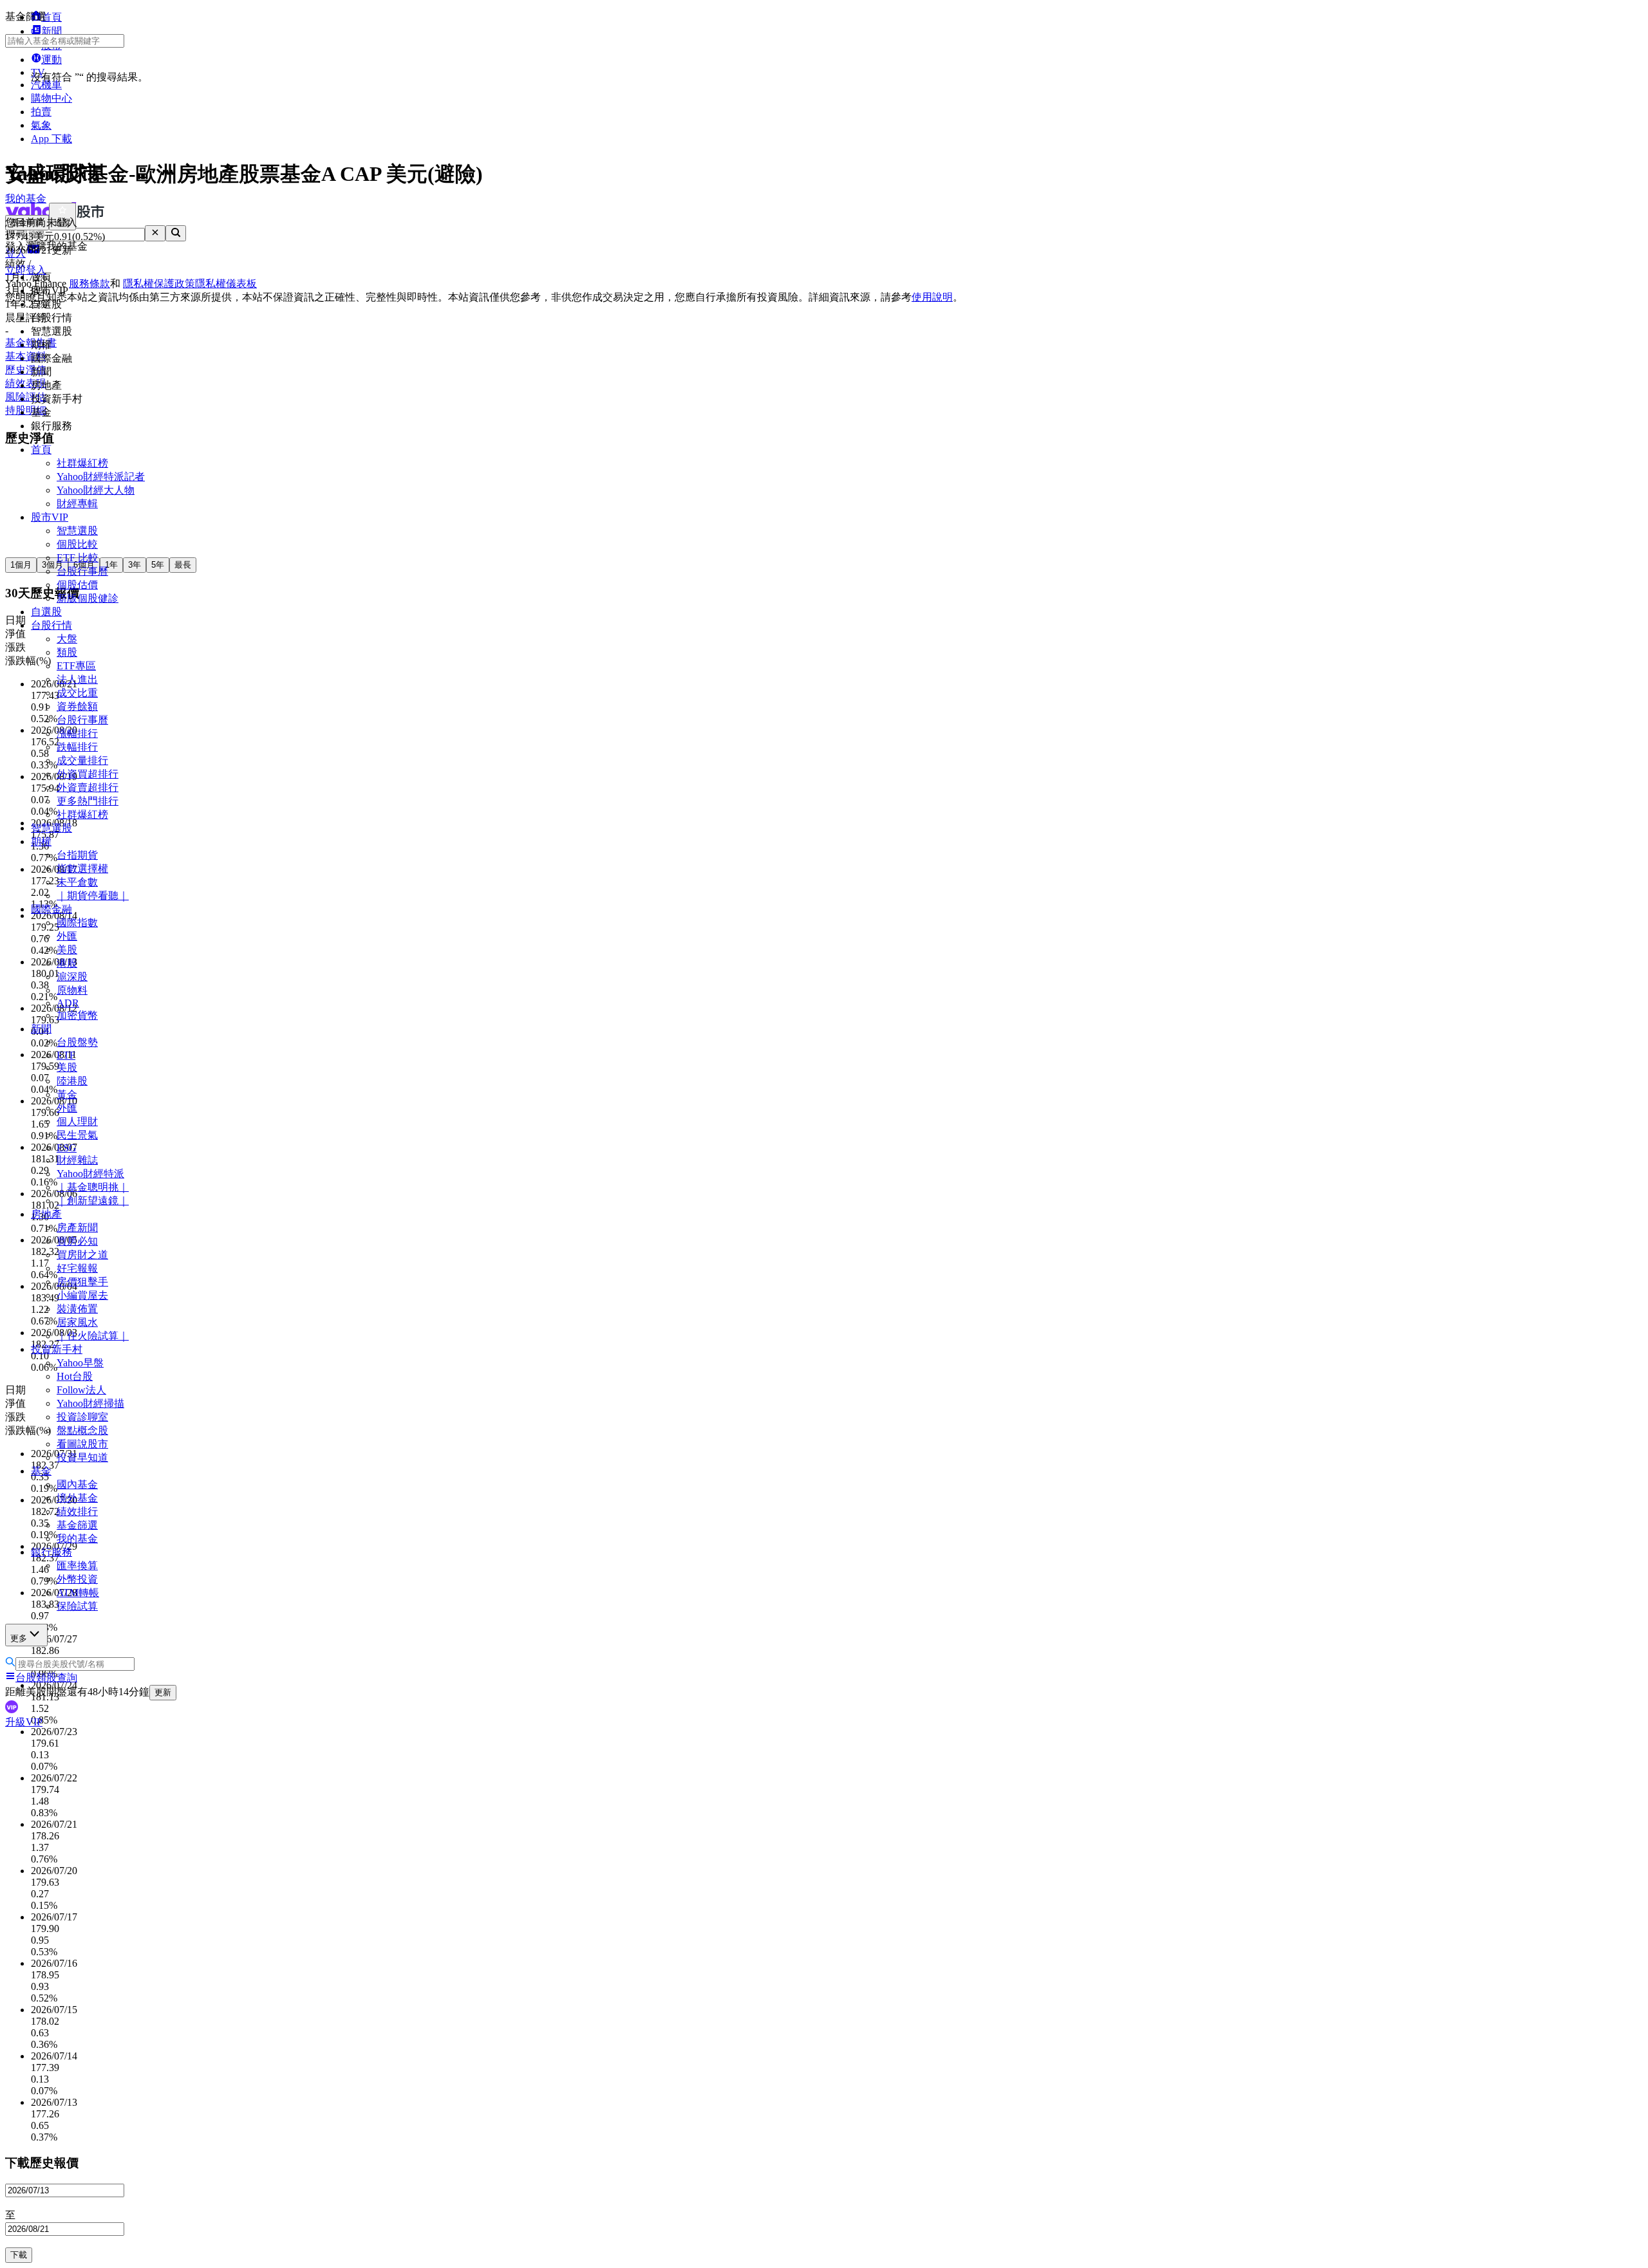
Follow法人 (81, 1390)
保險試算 (77, 1606)
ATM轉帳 (78, 1593)
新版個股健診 (88, 598)
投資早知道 (82, 1457)
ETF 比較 (78, 558)
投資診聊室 (82, 1417)
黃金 (67, 1094)
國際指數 (77, 923)
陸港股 (72, 1081)
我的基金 (77, 1538)
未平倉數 (77, 882)
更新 (163, 1692)
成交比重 (77, 693)
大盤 (67, 639)
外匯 (67, 936)
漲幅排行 (77, 733)
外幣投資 (77, 1579)
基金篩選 (77, 1525)
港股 (67, 963)
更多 (19, 1638)
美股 (67, 950)
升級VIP (24, 1722)
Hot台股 (75, 1376)
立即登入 (26, 270)
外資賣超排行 (88, 787)
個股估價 (77, 585)
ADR (68, 1003)
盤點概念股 (82, 1430)
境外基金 (77, 1498)
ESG (67, 1148)
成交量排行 (82, 760)
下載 (19, 2255)
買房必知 (77, 1241)
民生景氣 (77, 1135)
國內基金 (77, 1484)
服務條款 (89, 283)
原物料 (72, 990)
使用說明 (932, 297)
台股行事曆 (82, 571)
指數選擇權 (82, 869)
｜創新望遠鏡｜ (93, 1201)
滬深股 (72, 977)
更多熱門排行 (88, 801)
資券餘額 (77, 706)
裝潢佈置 (77, 1309)
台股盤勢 (77, 1042)
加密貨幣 (77, 1015)
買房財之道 (82, 1255)
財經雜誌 (77, 1160)
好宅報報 (77, 1268)
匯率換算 (77, 1566)
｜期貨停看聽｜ (93, 896)
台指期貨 (77, 855)
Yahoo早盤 (80, 1363)
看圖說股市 (82, 1444)
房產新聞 (77, 1228)
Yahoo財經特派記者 (101, 477)
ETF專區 (76, 666)
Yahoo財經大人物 (96, 490)
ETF (66, 1055)
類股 (67, 652)
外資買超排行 (88, 774)
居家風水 (77, 1322)
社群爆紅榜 (82, 463)
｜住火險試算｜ (93, 1336)
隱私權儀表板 (226, 283)
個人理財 (77, 1121)
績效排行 (77, 1511)
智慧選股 (77, 531)
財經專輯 (77, 504)
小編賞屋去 (82, 1295)
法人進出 (77, 679)
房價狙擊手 (82, 1282)
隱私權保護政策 (159, 283)
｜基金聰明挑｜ (93, 1187)
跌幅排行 (77, 747)
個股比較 (77, 544)
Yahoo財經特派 (90, 1174)
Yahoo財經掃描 (90, 1403)
